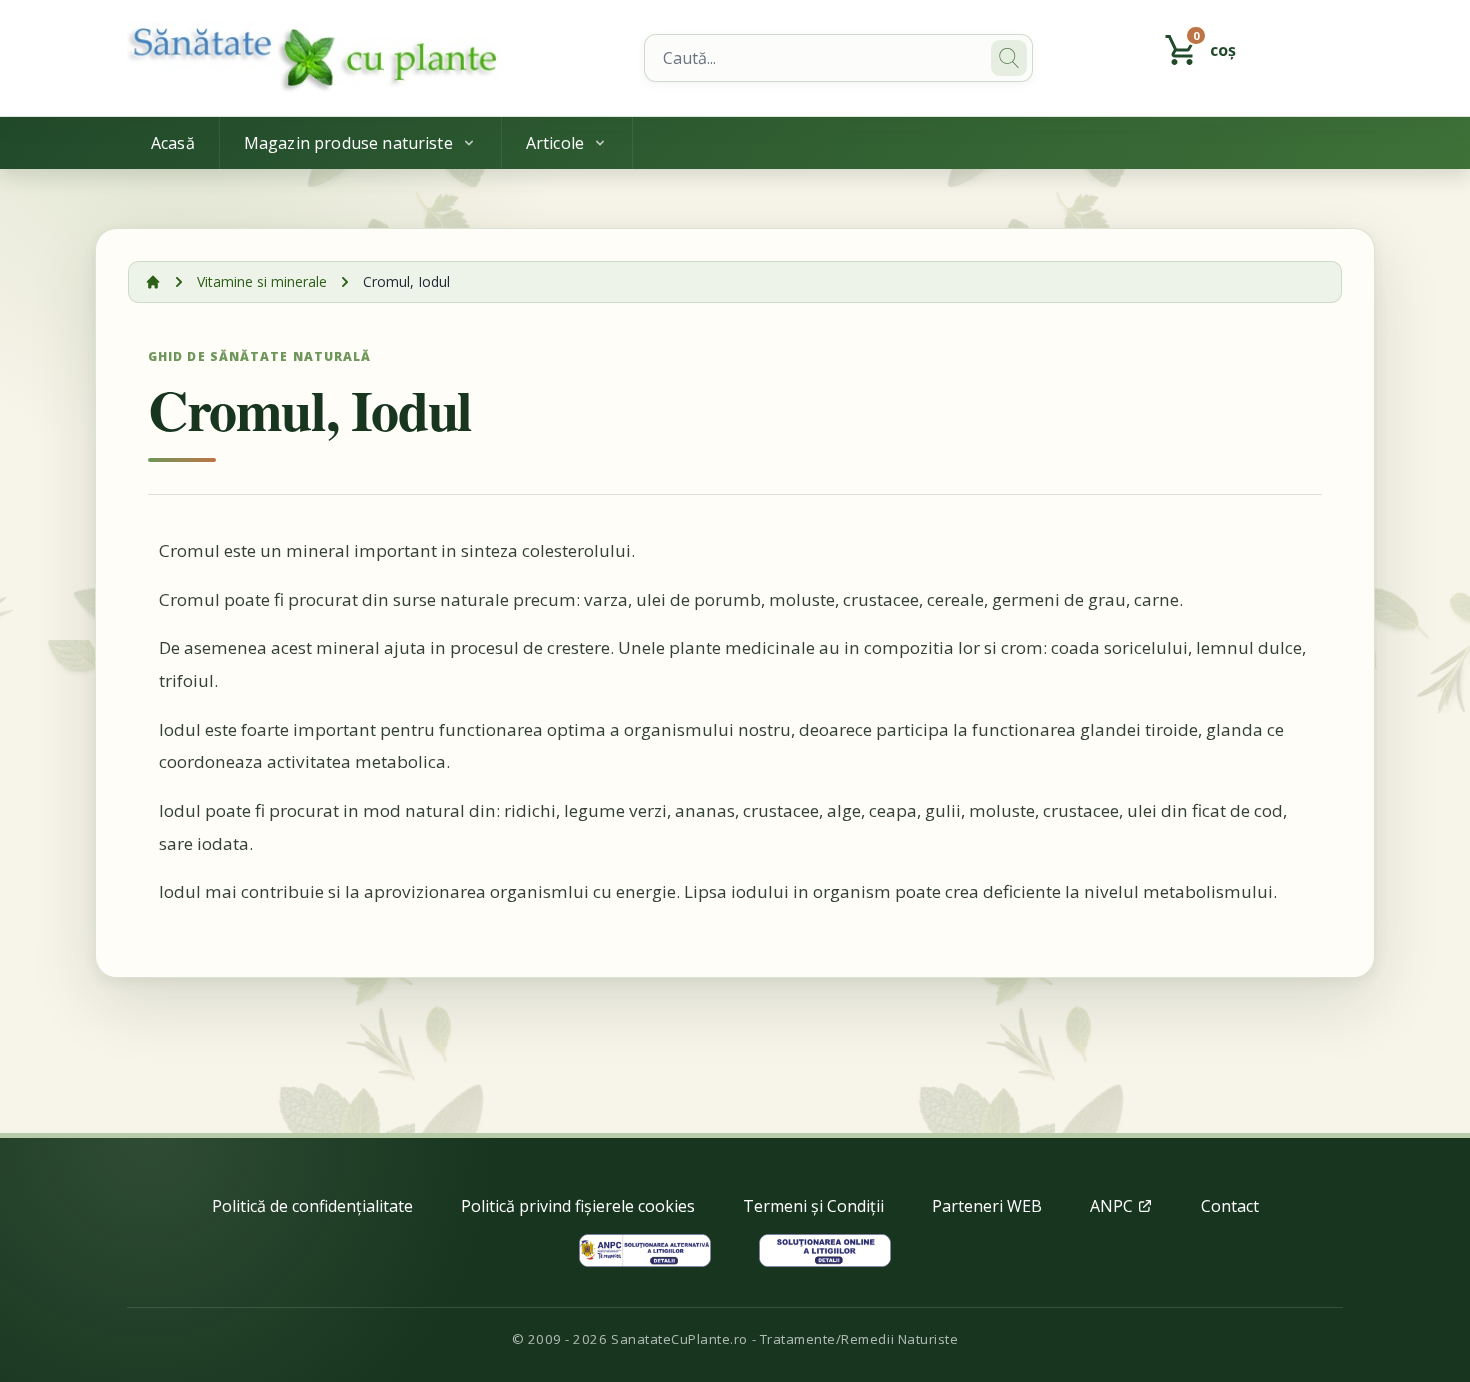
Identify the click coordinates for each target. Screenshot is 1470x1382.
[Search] (1009, 58)
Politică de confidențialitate (312, 1206)
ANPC (1113, 1206)
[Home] (373, 58)
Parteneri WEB (987, 1206)
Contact (1230, 1206)
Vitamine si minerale (262, 281)
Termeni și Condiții (813, 1206)
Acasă (173, 143)
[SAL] (645, 1250)
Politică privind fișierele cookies (578, 1206)
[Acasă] (153, 282)
